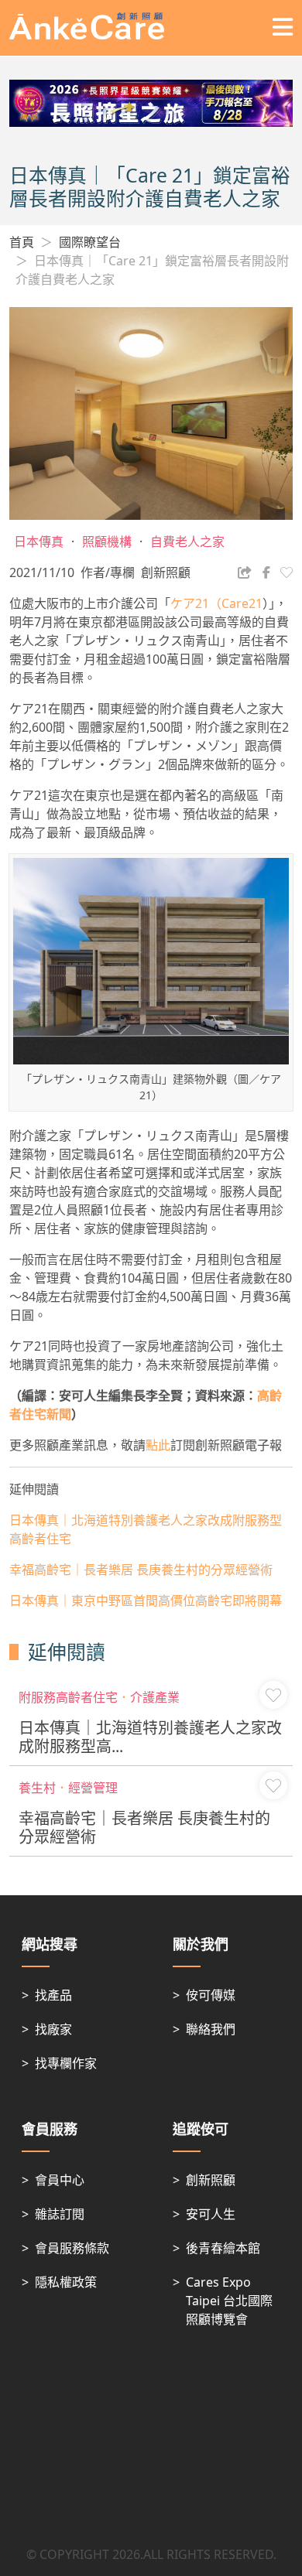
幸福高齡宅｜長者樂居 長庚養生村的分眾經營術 (141, 1570)
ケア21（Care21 (216, 603)
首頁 (22, 242)
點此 (158, 1445)
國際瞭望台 (90, 242)
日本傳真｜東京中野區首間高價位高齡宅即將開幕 (146, 1601)
